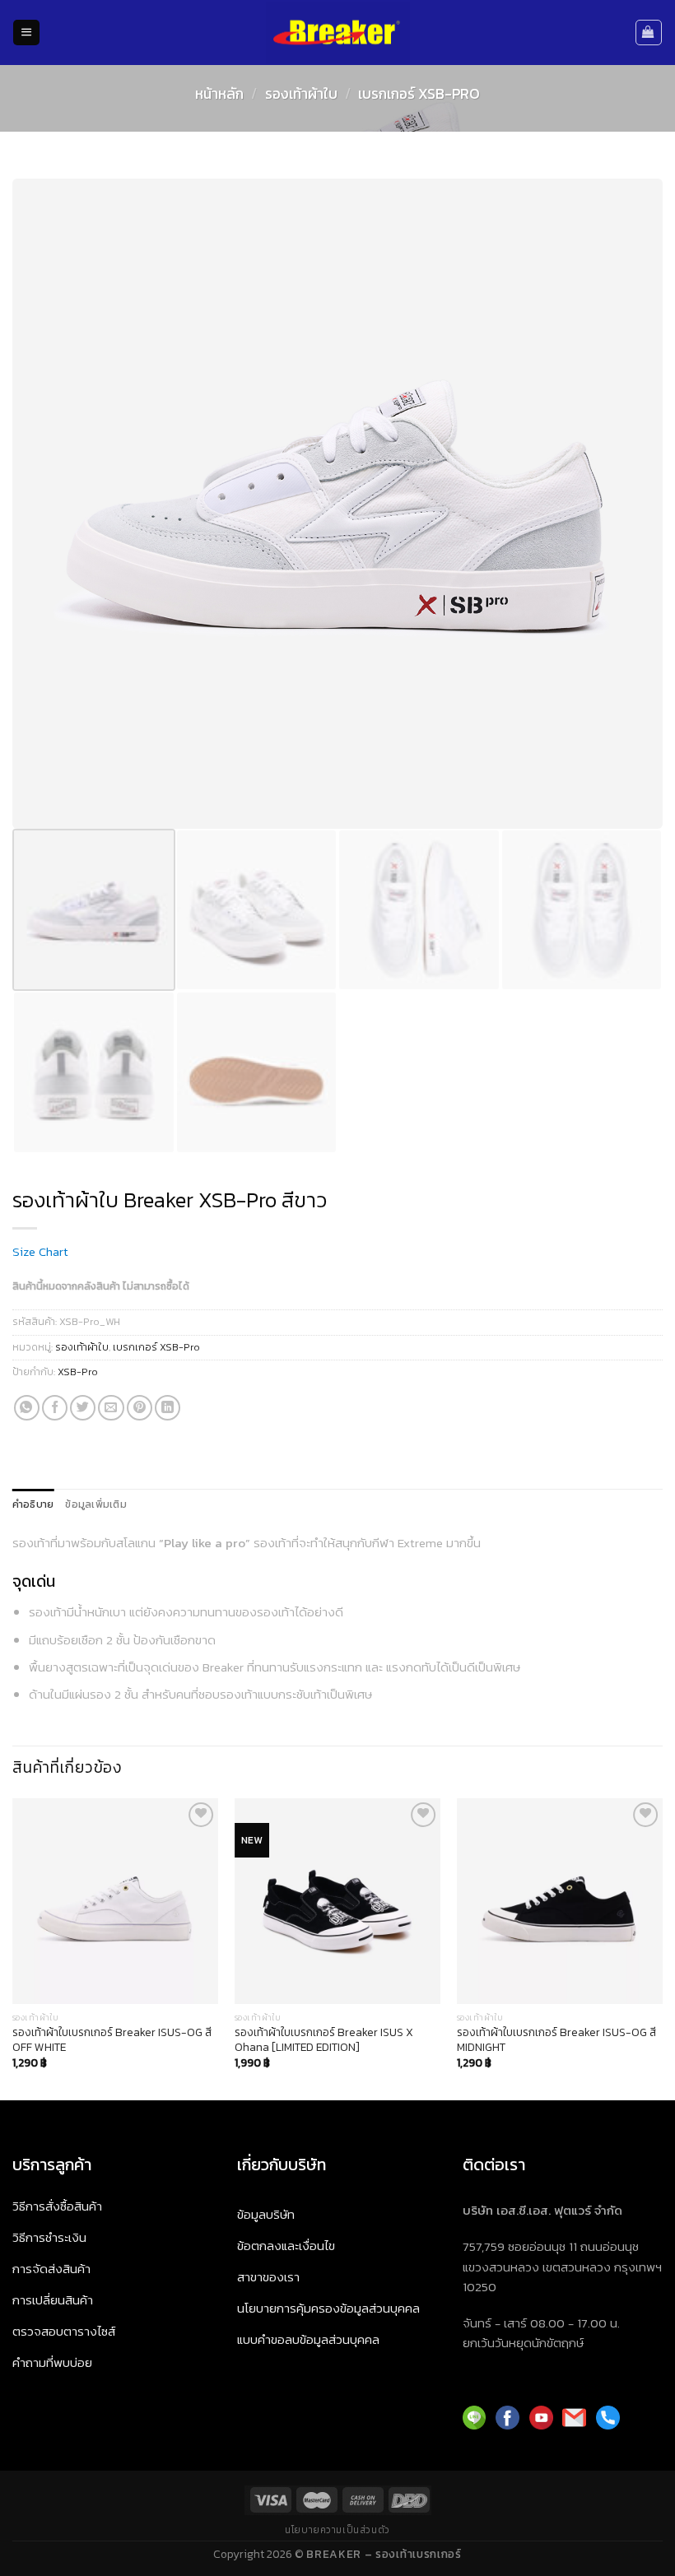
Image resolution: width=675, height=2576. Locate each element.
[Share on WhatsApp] (27, 1408)
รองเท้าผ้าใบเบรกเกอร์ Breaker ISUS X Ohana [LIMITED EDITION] (324, 2040)
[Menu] (26, 33)
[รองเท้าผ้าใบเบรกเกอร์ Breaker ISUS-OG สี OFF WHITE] (115, 1901)
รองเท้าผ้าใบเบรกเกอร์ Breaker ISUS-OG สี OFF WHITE (112, 2040)
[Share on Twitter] (83, 1408)
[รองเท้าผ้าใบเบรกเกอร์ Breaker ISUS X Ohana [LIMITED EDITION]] (337, 1901)
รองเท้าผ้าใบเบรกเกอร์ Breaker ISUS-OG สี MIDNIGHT (556, 2040)
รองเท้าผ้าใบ (301, 94)
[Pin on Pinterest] (140, 1408)
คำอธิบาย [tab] (33, 1504)
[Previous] (13, 1948)
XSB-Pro (78, 1372)
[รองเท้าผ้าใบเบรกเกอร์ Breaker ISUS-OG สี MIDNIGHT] (560, 1901)
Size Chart (40, 1251)
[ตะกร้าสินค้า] (649, 32)
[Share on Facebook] (55, 1408)
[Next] (662, 1948)
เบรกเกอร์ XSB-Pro (419, 94)
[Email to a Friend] (111, 1408)
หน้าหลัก (219, 94)
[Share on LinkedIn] (168, 1408)
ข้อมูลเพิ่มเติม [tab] (95, 1504)
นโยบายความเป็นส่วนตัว (337, 2530)
